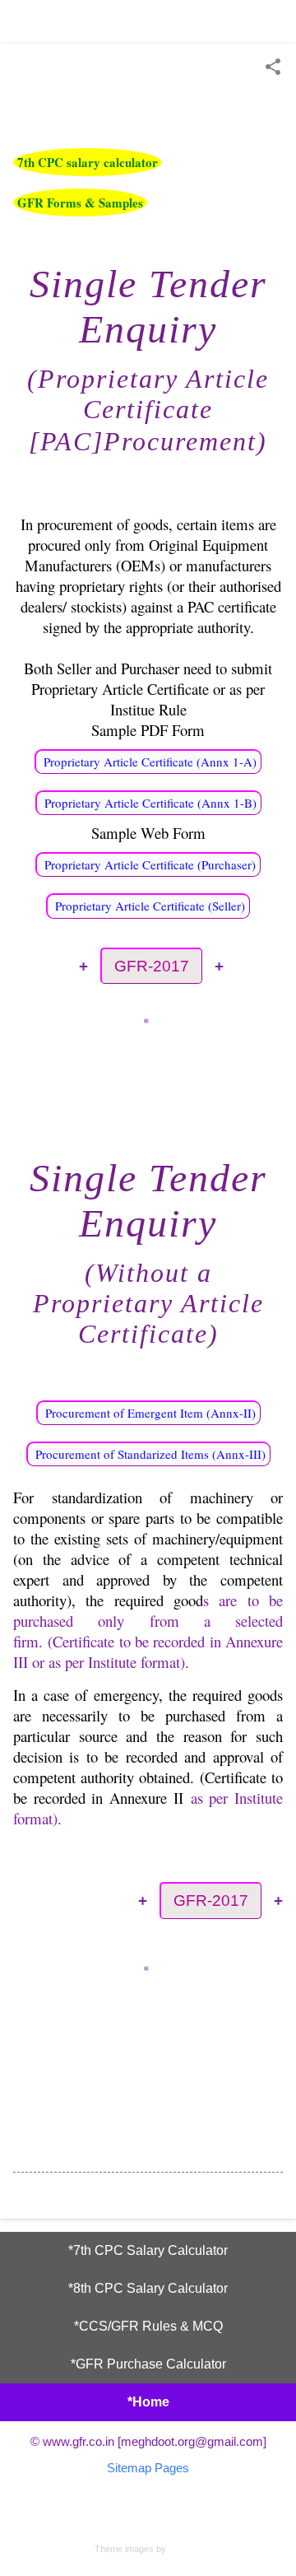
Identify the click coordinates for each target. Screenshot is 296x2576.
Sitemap (129, 2468)
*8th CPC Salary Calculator (148, 2288)
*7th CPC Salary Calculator (148, 2250)
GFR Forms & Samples (80, 203)
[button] (273, 68)
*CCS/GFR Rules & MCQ (148, 2326)
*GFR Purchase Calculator (148, 2364)
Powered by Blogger (148, 2515)
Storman (185, 2549)
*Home (148, 2402)
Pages (172, 2468)
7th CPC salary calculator (88, 162)
